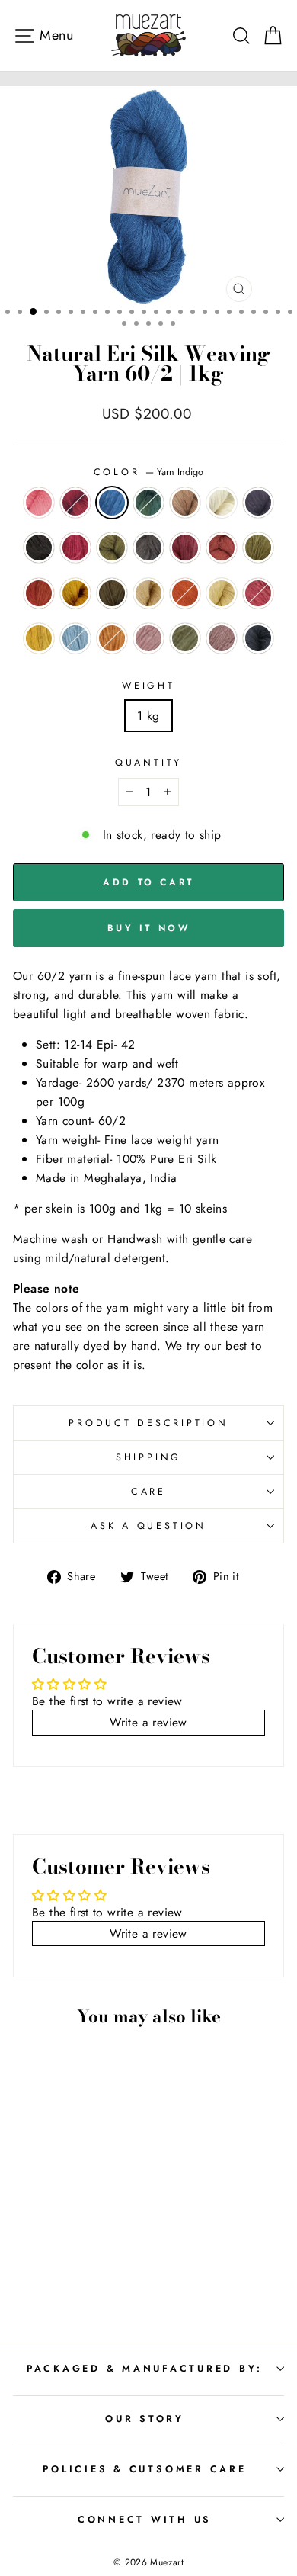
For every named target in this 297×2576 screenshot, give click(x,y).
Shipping (148, 1457)
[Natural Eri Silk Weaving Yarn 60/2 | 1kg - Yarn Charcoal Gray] (64, 2231)
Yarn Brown (185, 503)
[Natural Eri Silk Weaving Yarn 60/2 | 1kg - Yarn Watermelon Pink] (29, 2216)
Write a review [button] (148, 1722)
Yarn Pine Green (148, 503)
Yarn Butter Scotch (148, 593)
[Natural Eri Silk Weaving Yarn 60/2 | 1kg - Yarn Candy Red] (29, 2274)
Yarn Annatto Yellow (112, 638)
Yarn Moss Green (112, 548)
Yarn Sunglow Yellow (75, 593)
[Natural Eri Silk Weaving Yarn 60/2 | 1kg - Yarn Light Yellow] (99, 2260)
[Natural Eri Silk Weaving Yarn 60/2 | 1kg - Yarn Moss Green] (99, 2231)
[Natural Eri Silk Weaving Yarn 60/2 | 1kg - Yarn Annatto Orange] (64, 2245)
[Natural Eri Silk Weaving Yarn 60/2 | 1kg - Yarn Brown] (99, 2216)
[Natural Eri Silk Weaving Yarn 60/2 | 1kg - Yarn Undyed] (29, 2231)
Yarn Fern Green (258, 548)
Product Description (148, 1423)
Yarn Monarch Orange (39, 593)
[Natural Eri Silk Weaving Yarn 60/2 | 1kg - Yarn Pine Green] (82, 2216)
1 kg (148, 716)
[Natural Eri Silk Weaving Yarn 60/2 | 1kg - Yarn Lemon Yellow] (47, 2274)
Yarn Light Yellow (222, 593)
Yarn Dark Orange (185, 593)
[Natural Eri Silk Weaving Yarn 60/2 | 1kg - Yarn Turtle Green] (47, 2260)
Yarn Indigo (112, 503)
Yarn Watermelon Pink (39, 503)
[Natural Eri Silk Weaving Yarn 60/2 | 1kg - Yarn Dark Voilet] (47, 2231)
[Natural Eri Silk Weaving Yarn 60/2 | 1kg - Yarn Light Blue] (64, 2274)
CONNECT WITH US (145, 2520)
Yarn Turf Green (185, 638)
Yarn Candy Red (258, 593)
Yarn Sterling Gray (148, 548)
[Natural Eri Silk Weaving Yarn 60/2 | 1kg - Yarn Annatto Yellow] (82, 2274)
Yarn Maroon (185, 548)
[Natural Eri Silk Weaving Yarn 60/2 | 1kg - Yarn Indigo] (64, 2216)
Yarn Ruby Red (75, 503)
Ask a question (148, 1526)
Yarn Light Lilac (148, 638)
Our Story (145, 2419)
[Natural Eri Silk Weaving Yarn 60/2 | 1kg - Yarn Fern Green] (82, 2245)
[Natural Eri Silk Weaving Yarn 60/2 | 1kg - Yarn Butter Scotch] (64, 2260)
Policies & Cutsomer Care (144, 2469)
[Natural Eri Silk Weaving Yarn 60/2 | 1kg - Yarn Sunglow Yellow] (29, 2260)
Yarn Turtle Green (112, 593)
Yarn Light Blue (75, 638)
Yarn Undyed (222, 503)
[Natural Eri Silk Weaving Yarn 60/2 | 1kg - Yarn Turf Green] (47, 2289)
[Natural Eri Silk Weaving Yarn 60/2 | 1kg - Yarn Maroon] (47, 2245)
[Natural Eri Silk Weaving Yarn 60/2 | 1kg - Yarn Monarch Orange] (99, 2245)
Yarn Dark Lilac (222, 638)
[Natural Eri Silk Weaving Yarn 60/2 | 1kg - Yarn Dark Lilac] (64, 2289)
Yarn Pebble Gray (258, 638)
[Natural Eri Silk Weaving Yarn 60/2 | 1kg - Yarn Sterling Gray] (29, 2245)
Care (148, 1492)
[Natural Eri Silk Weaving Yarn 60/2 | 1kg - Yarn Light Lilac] (99, 2274)
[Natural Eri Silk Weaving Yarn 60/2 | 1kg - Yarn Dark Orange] (82, 2260)
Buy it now (149, 928)
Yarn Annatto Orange (222, 548)
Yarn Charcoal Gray (39, 548)
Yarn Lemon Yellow (39, 638)
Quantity (148, 763)
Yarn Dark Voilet (258, 503)
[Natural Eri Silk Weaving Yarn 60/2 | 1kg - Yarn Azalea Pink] (82, 2231)
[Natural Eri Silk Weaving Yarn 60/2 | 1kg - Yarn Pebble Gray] (82, 2289)
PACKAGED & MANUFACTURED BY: (145, 2369)
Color (149, 472)
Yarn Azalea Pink (75, 548)
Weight (148, 686)
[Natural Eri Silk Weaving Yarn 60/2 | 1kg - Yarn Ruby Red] (47, 2216)
